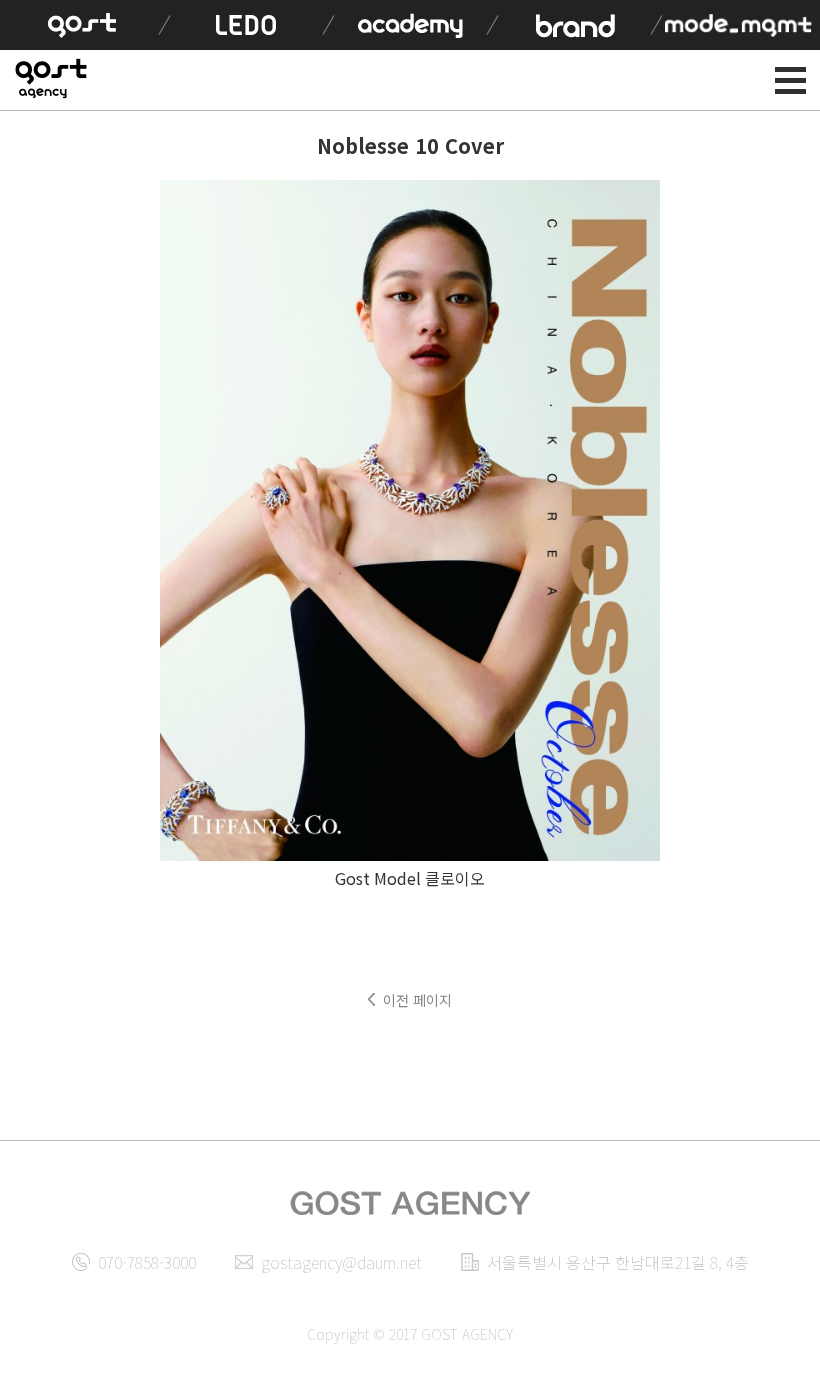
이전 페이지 (417, 1000)
